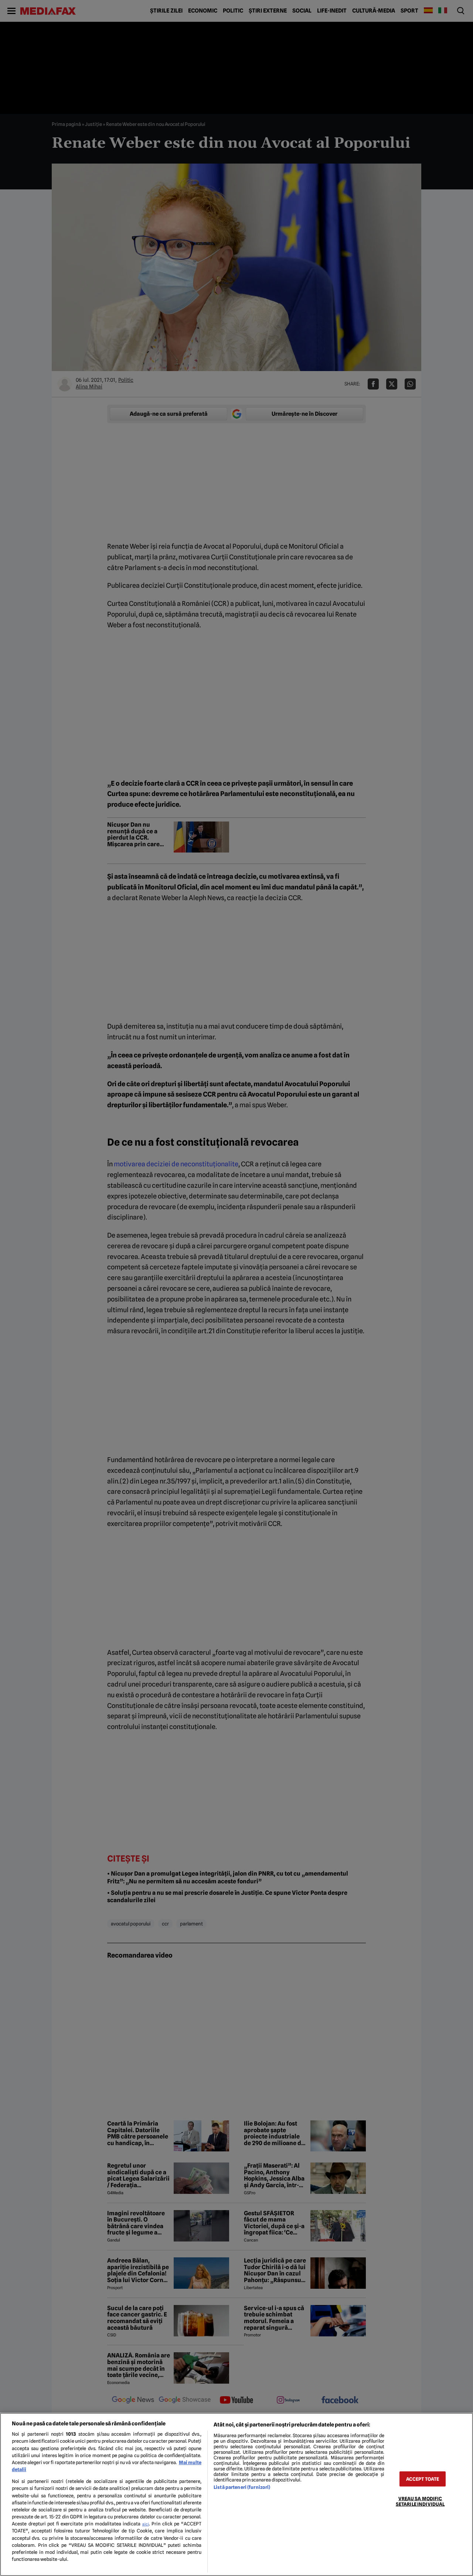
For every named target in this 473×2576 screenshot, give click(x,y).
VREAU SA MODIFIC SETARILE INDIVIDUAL (420, 2501)
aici (146, 2524)
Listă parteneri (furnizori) (242, 2487)
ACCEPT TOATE (423, 2479)
